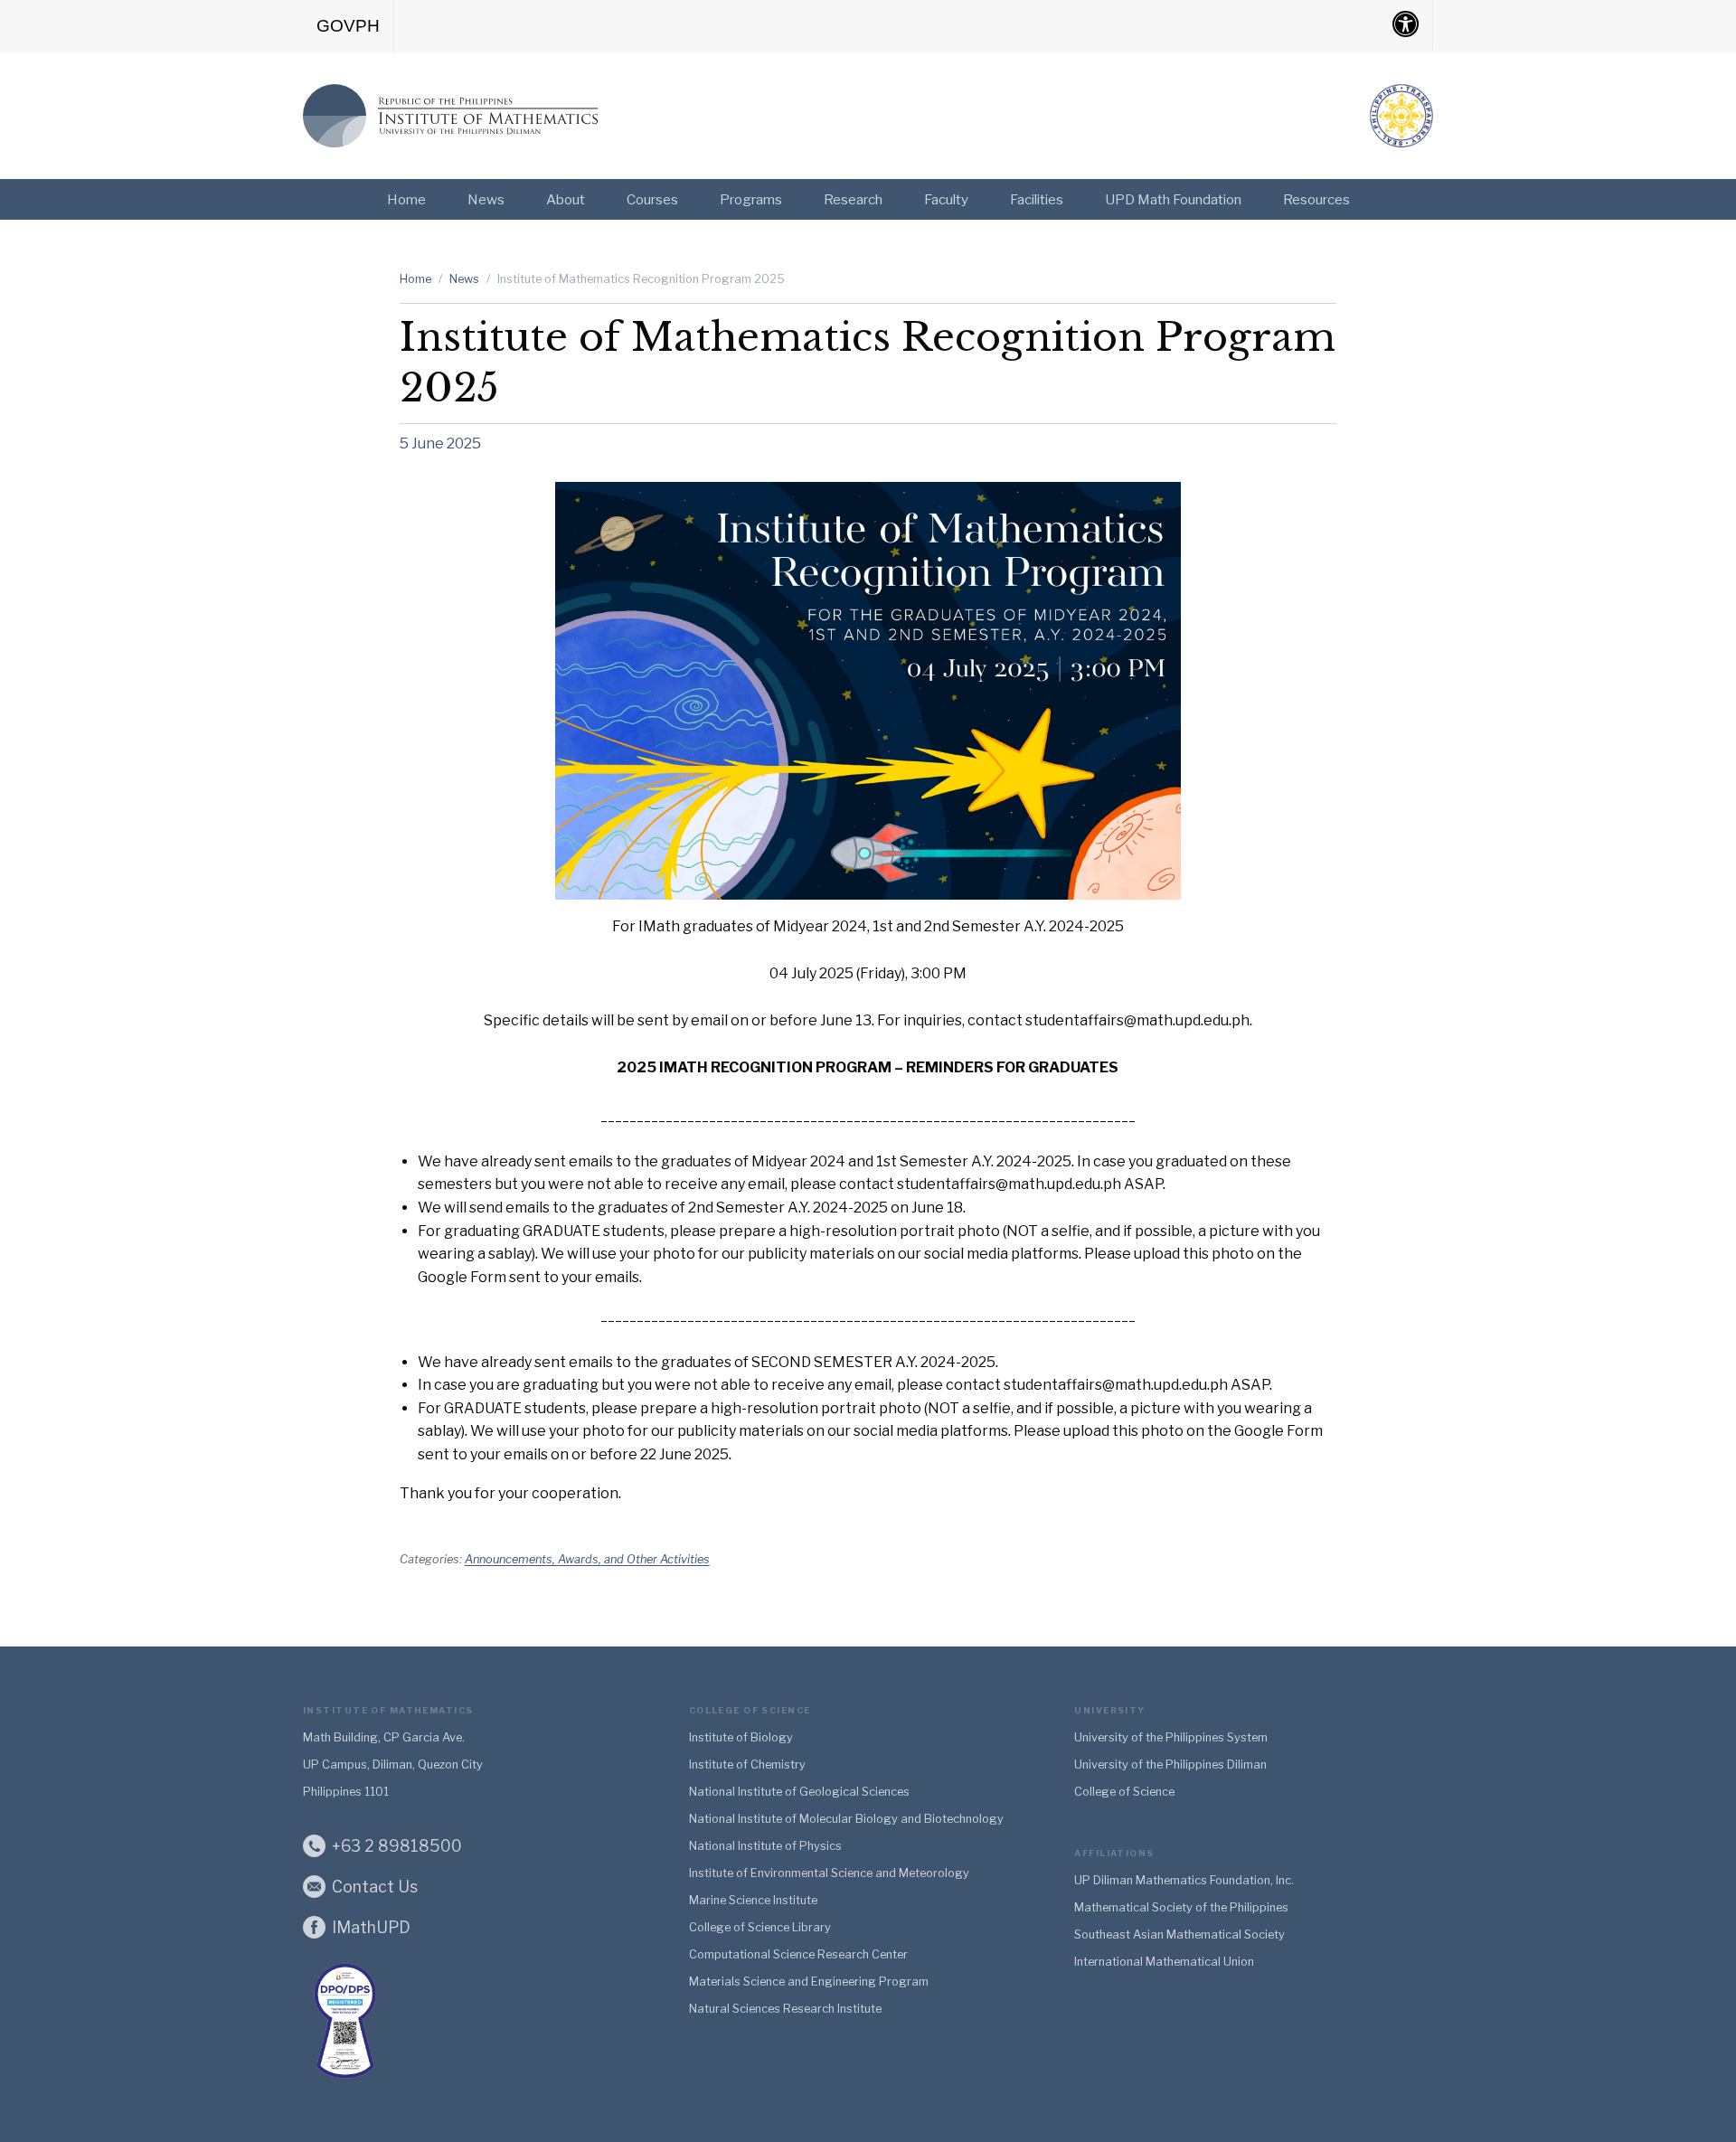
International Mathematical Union (1164, 1962)
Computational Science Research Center (798, 1954)
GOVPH (348, 26)
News (486, 199)
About (566, 199)
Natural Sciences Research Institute (785, 2009)
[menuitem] (349, 26)
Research (853, 199)
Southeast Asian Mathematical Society (1179, 1934)
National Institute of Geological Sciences (799, 1792)
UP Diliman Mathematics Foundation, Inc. (1184, 1880)
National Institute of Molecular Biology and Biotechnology (846, 1819)
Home (406, 199)
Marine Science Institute (753, 1900)
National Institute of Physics (765, 1846)
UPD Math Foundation (1173, 199)
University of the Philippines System (1171, 1737)
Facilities (1037, 199)
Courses (652, 199)
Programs (751, 199)
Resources (1316, 199)
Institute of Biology (741, 1737)
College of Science (1124, 1792)
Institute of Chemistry (747, 1765)
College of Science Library (760, 1927)
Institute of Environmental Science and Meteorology (829, 1873)
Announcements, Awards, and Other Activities (587, 1559)
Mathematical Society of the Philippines (1181, 1907)
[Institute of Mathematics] (452, 112)
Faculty (946, 199)
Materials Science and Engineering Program (809, 1982)
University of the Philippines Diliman (1170, 1765)
